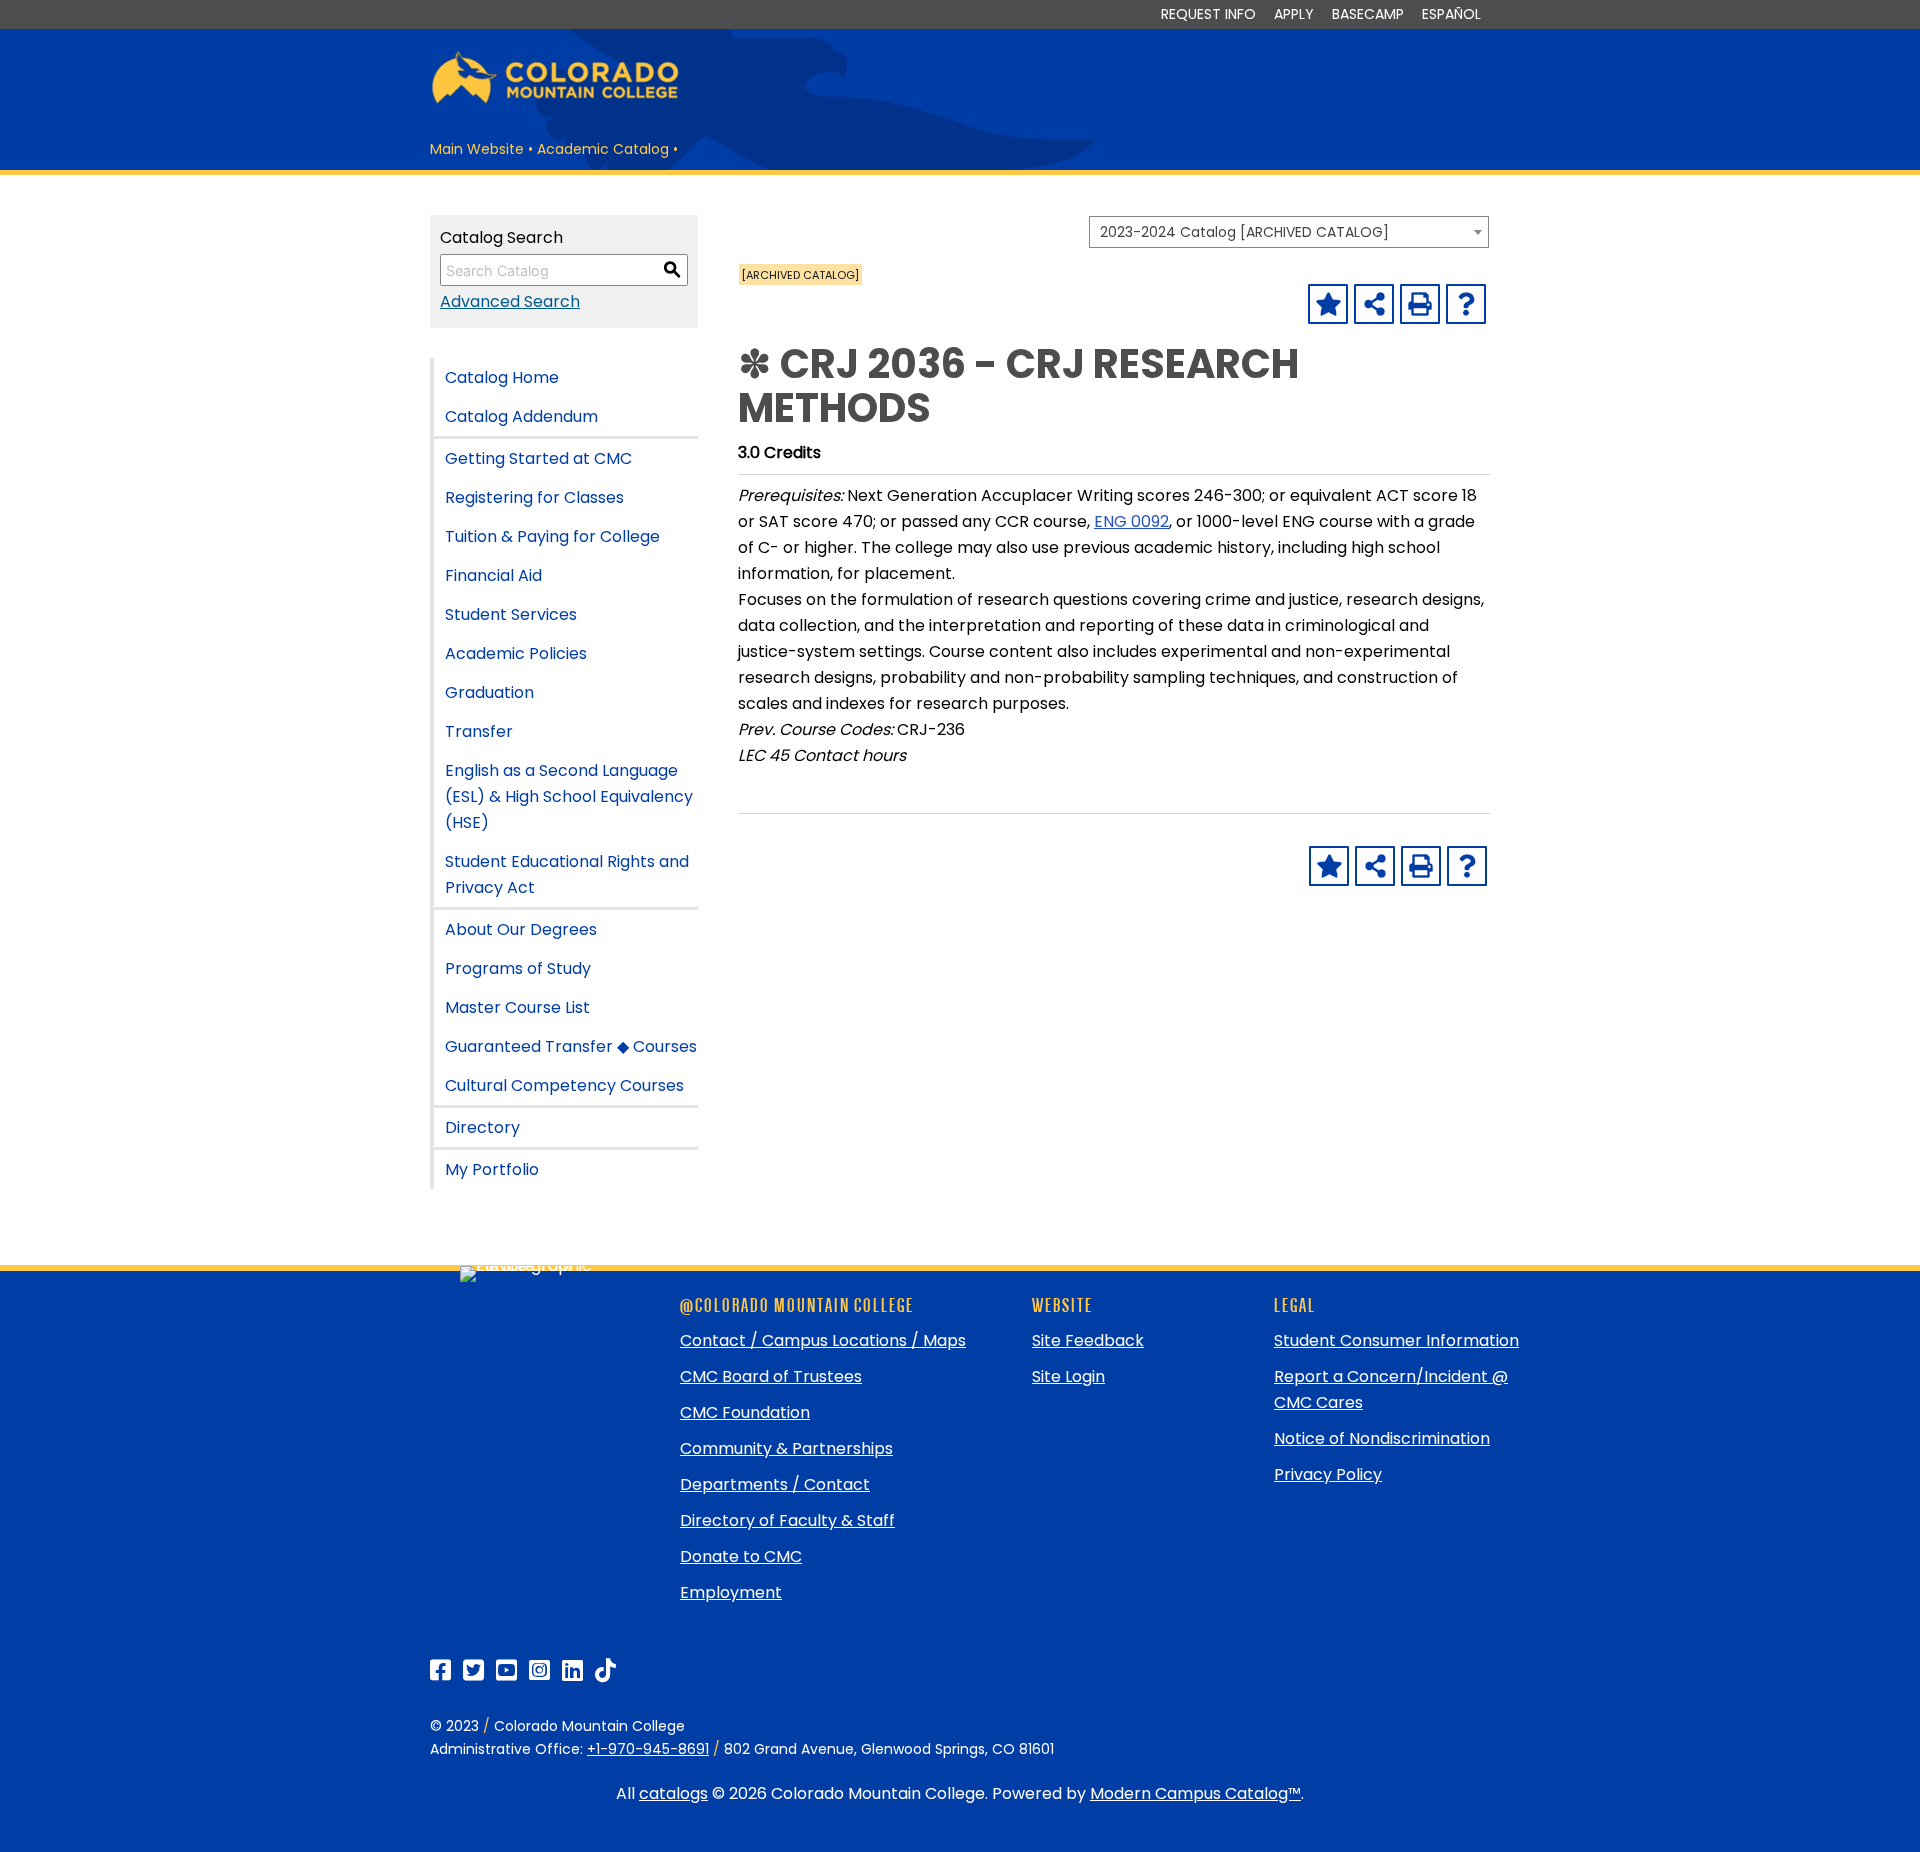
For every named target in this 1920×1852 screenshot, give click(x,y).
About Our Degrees (521, 929)
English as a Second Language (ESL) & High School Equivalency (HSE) (569, 796)
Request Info (1208, 14)
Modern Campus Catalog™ (1195, 1793)
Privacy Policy (1328, 1474)
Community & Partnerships (786, 1448)
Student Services (511, 614)
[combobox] (1289, 232)
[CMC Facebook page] (440, 1670)
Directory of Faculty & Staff (787, 1520)
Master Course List (517, 1007)
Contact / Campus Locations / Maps (823, 1340)
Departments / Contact (775, 1484)
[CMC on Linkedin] (572, 1670)
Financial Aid (493, 575)
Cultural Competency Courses (564, 1085)
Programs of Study (518, 968)
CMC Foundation (745, 1412)
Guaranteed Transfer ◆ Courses (571, 1046)
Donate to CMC (741, 1556)
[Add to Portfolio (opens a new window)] (1328, 304)
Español (1451, 14)
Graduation (489, 692)
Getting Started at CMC (538, 458)
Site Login (1068, 1376)
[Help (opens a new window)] (1466, 304)
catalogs (673, 1793)
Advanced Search (510, 301)
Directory (482, 1127)
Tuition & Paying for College (552, 536)
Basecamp (1368, 14)
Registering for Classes (534, 497)
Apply (1294, 14)
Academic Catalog (603, 149)
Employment (731, 1592)
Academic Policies (516, 653)
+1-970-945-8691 (648, 1749)
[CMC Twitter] (473, 1670)
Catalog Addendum (521, 416)
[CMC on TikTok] (605, 1670)
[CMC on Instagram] (539, 1670)
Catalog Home (502, 377)
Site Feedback (1088, 1340)
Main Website (477, 149)
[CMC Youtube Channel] (506, 1670)
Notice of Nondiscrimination (1382, 1438)
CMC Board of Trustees (771, 1376)
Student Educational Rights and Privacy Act (567, 874)
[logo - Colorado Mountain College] (555, 100)
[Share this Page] (1374, 304)
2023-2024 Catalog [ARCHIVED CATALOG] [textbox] (1244, 232)
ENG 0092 (1131, 521)
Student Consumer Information (1396, 1340)
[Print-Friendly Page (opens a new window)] (1420, 304)
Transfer (479, 731)
